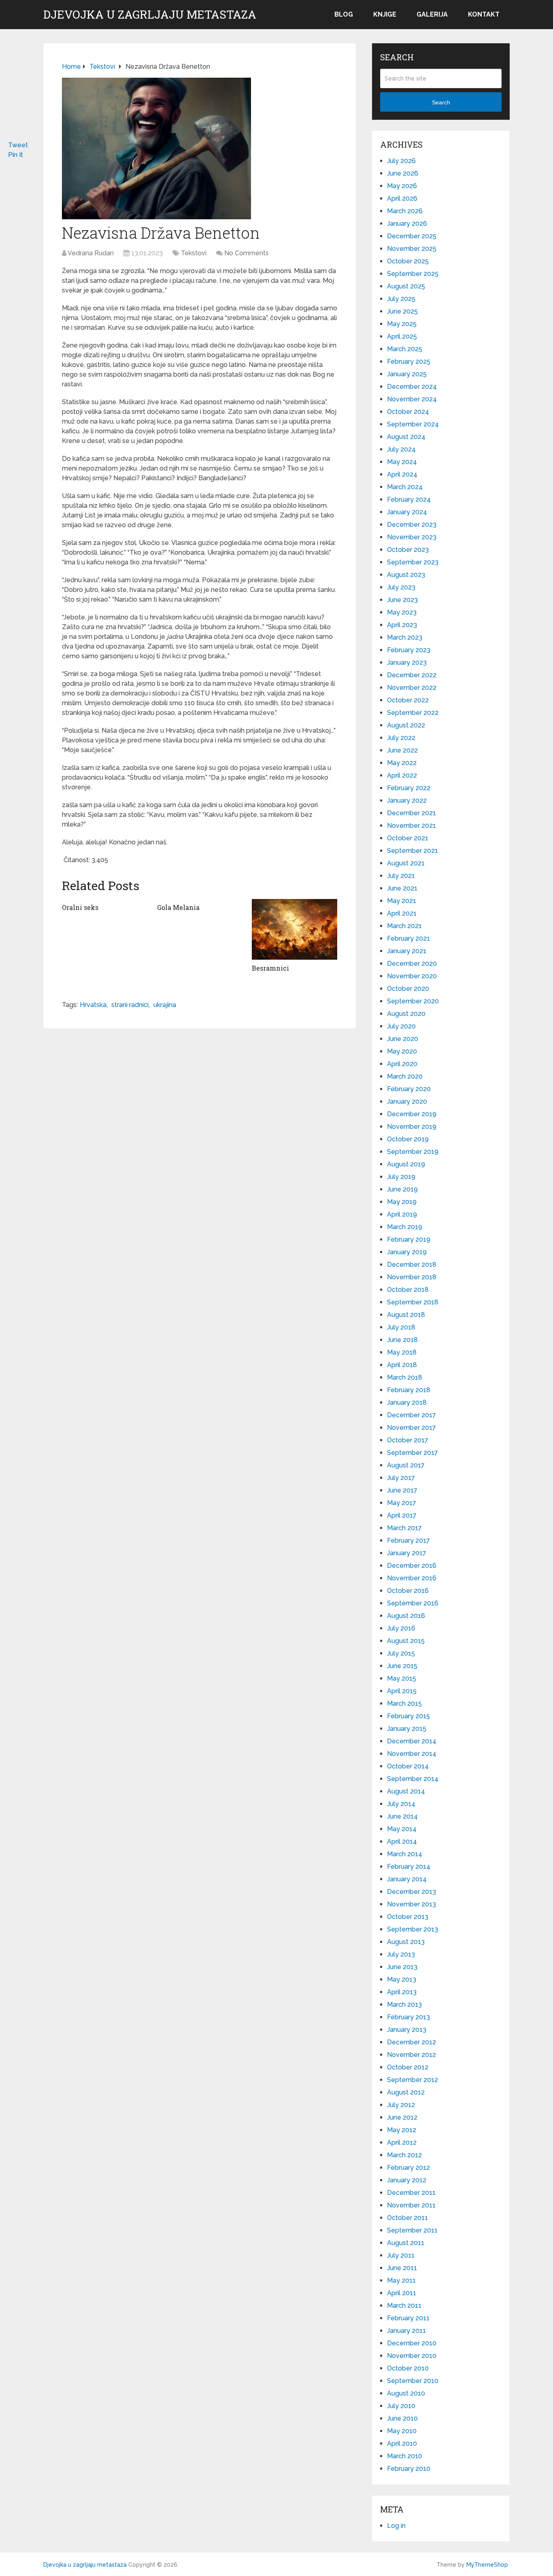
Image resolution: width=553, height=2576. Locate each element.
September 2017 (413, 1453)
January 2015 (407, 1729)
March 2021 (404, 926)
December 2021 (412, 813)
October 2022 (408, 700)
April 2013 (402, 1992)
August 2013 (406, 1942)
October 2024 (408, 412)
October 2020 (408, 989)
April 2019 (402, 1214)
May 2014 (402, 1829)
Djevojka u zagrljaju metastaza (150, 15)
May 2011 (401, 2280)
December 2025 (412, 236)
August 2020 (406, 1014)
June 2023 (402, 600)
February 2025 (409, 361)
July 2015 (401, 1653)
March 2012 (404, 2155)
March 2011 (404, 2306)
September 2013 (413, 1929)
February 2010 (409, 2469)
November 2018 (412, 1277)
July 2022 (401, 738)
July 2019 (401, 1177)
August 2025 (406, 286)
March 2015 (404, 1704)
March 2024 (405, 487)
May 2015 (402, 1678)
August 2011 (406, 2243)
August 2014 (406, 1791)
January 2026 (407, 224)
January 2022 (407, 800)
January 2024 (407, 512)
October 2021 (408, 838)
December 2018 (412, 1265)
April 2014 (402, 1841)
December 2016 (412, 1566)
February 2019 (409, 1239)
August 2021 (406, 863)
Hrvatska (93, 1005)
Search (441, 102)
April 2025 (402, 336)
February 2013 (408, 2017)
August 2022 (406, 725)
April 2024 (402, 474)
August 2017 (406, 1465)
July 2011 (401, 2255)
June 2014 (402, 1816)
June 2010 (402, 2418)
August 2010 (406, 2393)
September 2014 (413, 1779)
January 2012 (407, 2180)
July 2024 (401, 449)
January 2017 (407, 1553)
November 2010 (412, 2356)
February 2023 (409, 650)
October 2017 (408, 1440)
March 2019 (405, 1227)
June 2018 (402, 1340)
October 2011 (407, 2218)
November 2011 (411, 2205)
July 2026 (401, 161)
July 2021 (401, 876)
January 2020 (407, 1101)
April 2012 (402, 2142)
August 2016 (406, 1616)
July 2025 (401, 299)
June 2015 (402, 1666)
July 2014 (401, 1804)
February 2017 (408, 1540)
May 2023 (402, 612)
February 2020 (409, 1089)
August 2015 (406, 1641)
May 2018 (402, 1352)
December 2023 (412, 525)
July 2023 (401, 587)
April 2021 (402, 913)
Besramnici (270, 968)
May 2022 (402, 763)
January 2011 (406, 2331)
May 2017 (402, 1503)
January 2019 (407, 1252)
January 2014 (407, 1879)
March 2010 (405, 2456)
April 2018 (402, 1365)
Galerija (432, 14)
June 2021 (402, 888)
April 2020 (402, 1064)
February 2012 (408, 2168)
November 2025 (412, 249)
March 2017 (404, 1528)
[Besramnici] (295, 929)
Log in (396, 2526)
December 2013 (412, 1892)
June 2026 (403, 173)
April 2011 (402, 2293)
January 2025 (407, 374)
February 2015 (408, 1716)
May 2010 (402, 2431)
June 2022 (402, 750)
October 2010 (408, 2368)
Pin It (16, 155)
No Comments (247, 253)
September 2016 (413, 1603)
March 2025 (405, 349)
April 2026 (402, 198)
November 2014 (412, 1754)
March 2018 (405, 1377)
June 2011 (402, 2268)
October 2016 (408, 1591)
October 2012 (408, 2067)
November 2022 (412, 688)
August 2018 (406, 1315)
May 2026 (402, 186)
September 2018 (413, 1302)
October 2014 (408, 1766)
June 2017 (402, 1490)
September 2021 (413, 851)
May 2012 (402, 2130)
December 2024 (412, 387)
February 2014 (409, 1867)
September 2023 (413, 562)
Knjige (385, 14)
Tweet (18, 145)
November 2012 (412, 2055)
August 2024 (406, 437)
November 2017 (412, 1428)
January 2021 (407, 951)
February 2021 (408, 938)
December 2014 (412, 1741)
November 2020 (412, 976)
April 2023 (402, 625)
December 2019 (412, 1114)
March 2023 (405, 637)
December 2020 (412, 964)
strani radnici (130, 1005)
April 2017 (402, 1515)
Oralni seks (80, 907)
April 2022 (402, 775)
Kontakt (484, 14)
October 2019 (408, 1139)
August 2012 (406, 2092)
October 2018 (408, 1290)
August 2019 (406, 1164)
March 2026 (405, 211)
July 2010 (401, 2406)
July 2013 (401, 1954)
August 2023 (406, 575)
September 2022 (413, 713)
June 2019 (402, 1189)
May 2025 (402, 324)
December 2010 (412, 2343)
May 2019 (402, 1202)
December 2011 (411, 2193)
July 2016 (401, 1628)
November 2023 (412, 537)
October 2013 (408, 1917)
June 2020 (403, 1039)
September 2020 (413, 1001)
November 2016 (412, 1578)
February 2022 (409, 788)
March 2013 (404, 2005)
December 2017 (412, 1415)
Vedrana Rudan (91, 253)
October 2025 (408, 261)
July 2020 (401, 1026)
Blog (344, 14)
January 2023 (407, 663)
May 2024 (402, 462)
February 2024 (409, 499)
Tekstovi (194, 253)
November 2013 (412, 1904)
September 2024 (413, 424)
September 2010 (413, 2381)
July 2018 (401, 1327)
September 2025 (413, 274)
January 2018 (407, 1402)
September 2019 (413, 1152)
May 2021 (402, 901)
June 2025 (402, 311)
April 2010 (402, 2443)
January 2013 (407, 2030)
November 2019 (412, 1127)
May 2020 (402, 1051)
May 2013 (402, 1979)
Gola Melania (178, 907)
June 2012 (402, 2117)
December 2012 (412, 2042)
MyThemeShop (487, 2565)
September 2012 (413, 2080)
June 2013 (402, 1967)
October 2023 (408, 550)
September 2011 (412, 2230)
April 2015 (402, 1691)
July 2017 (401, 1478)
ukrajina (165, 1005)
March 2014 (405, 1854)
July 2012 (401, 2105)
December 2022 (412, 675)
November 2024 (412, 399)
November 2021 (412, 826)
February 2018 (409, 1390)
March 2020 (405, 1076)
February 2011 (408, 2318)
